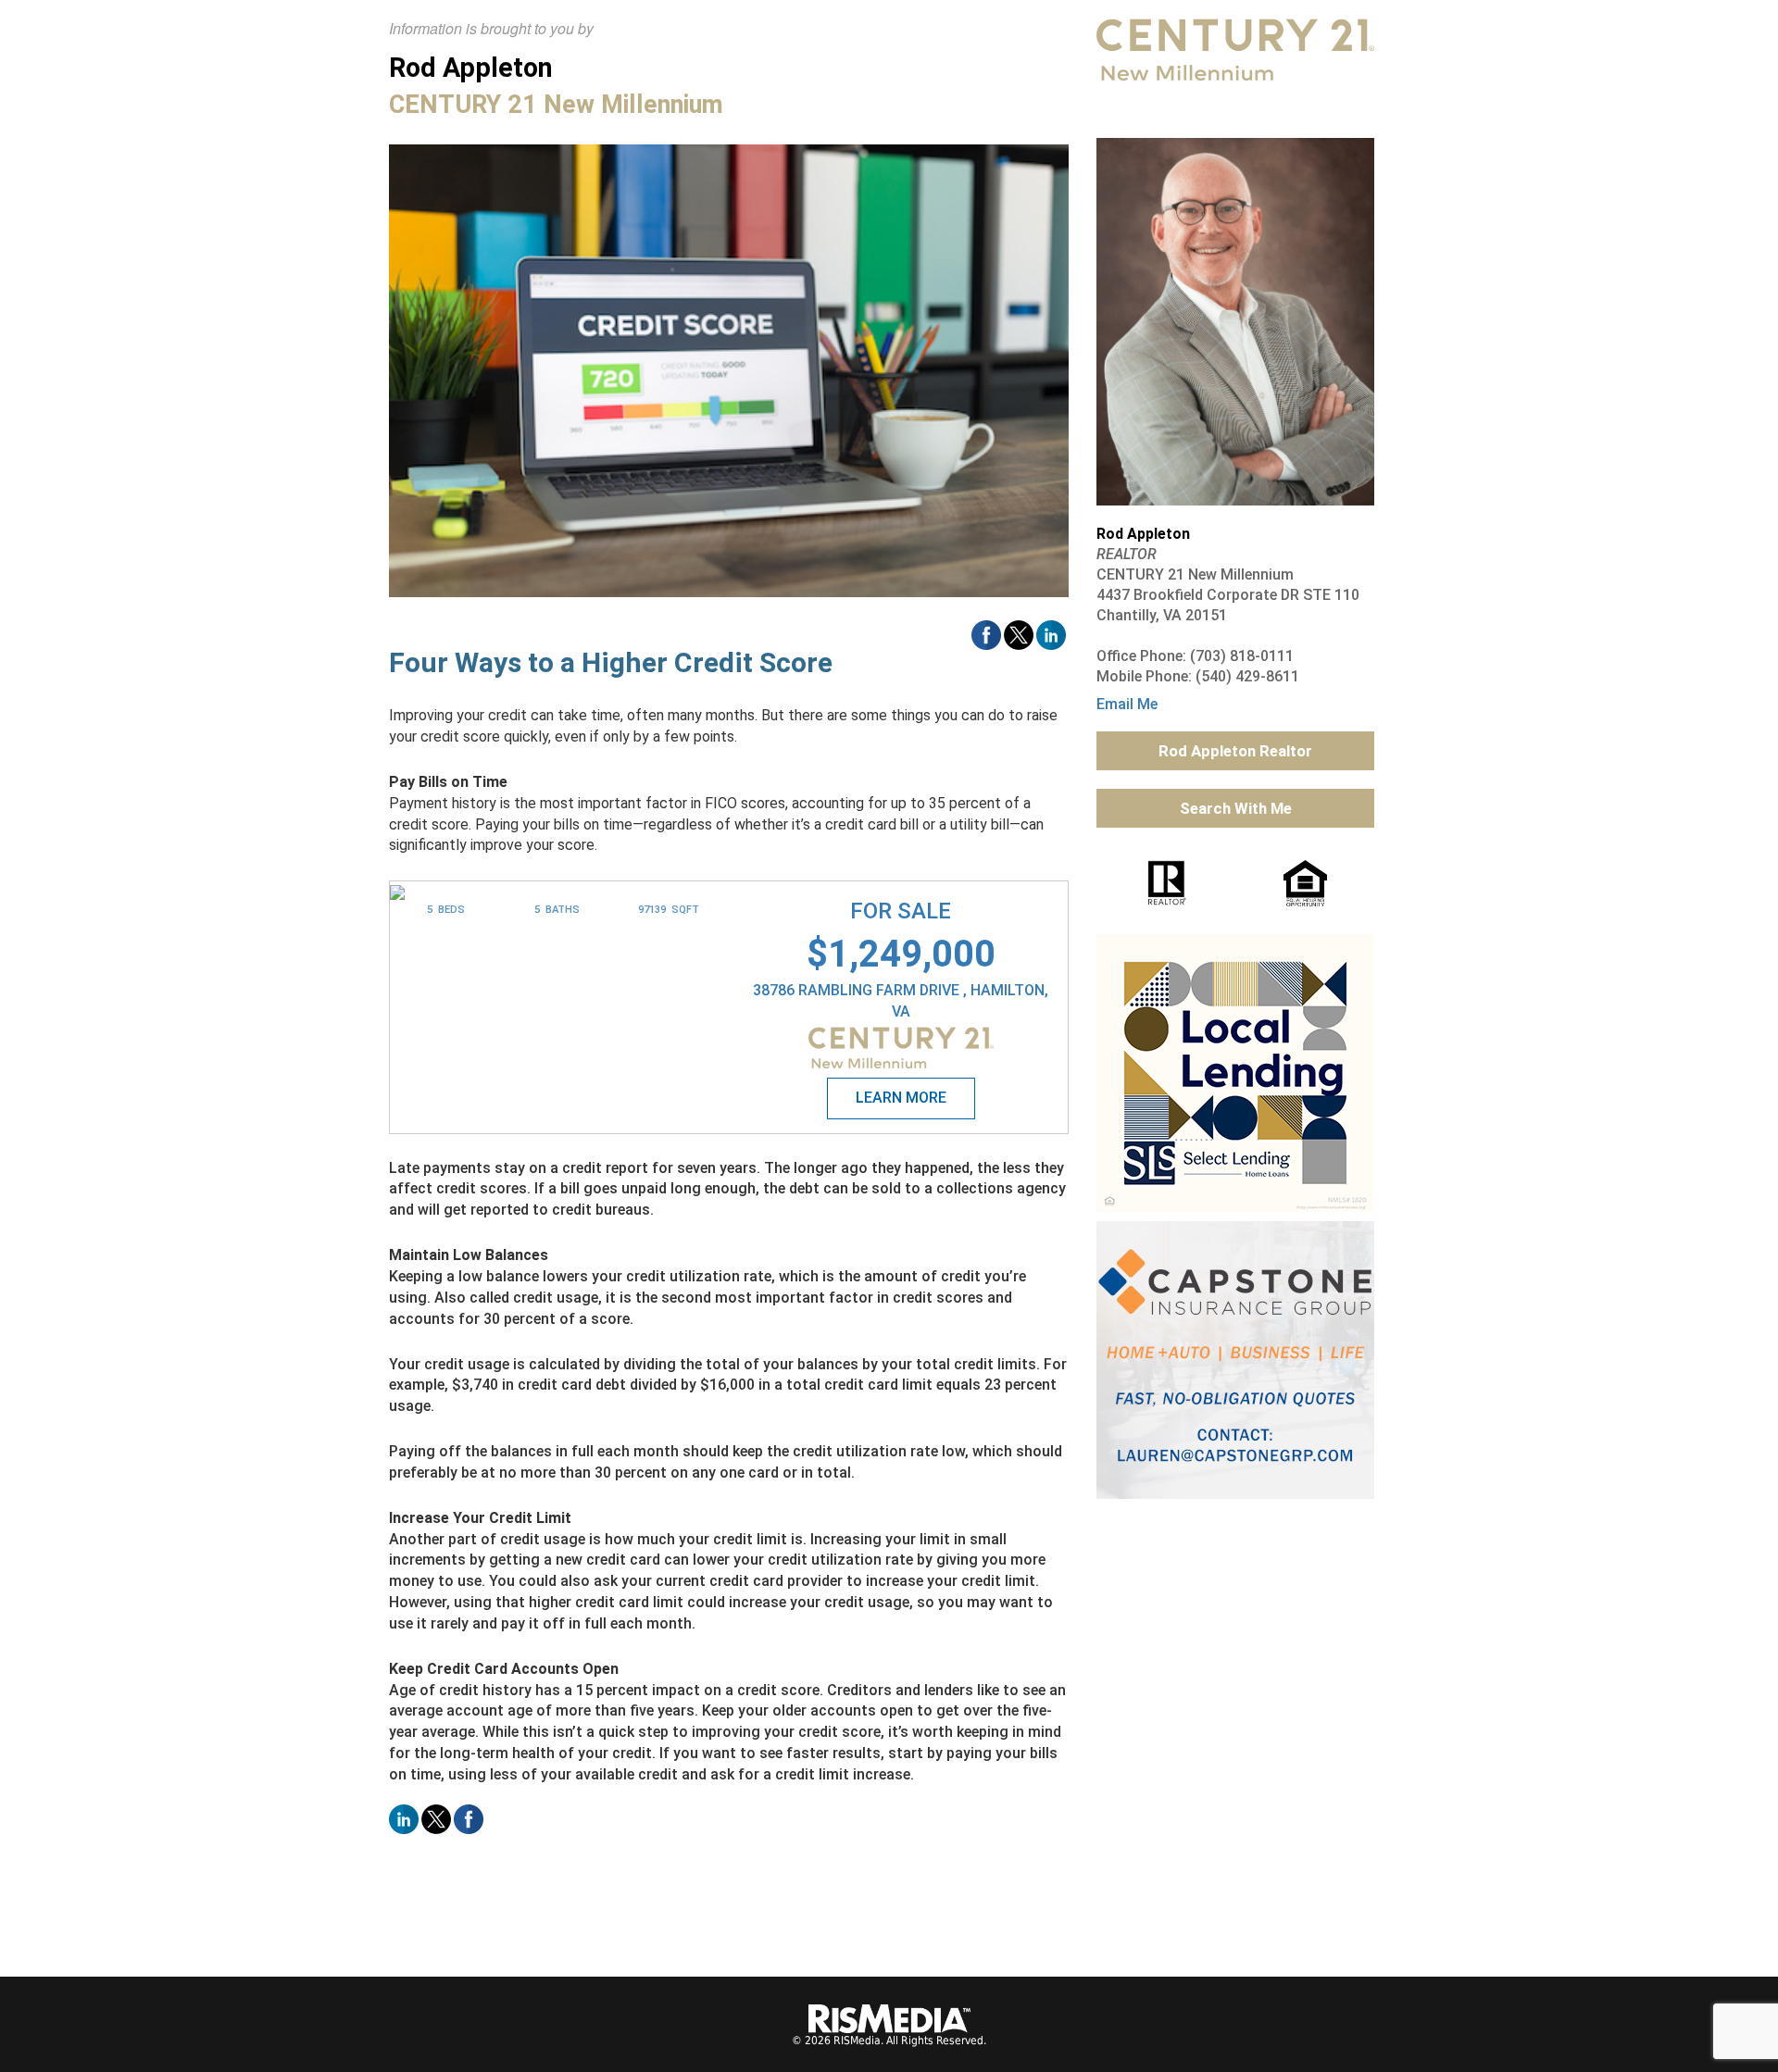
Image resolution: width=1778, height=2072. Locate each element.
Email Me (1127, 704)
